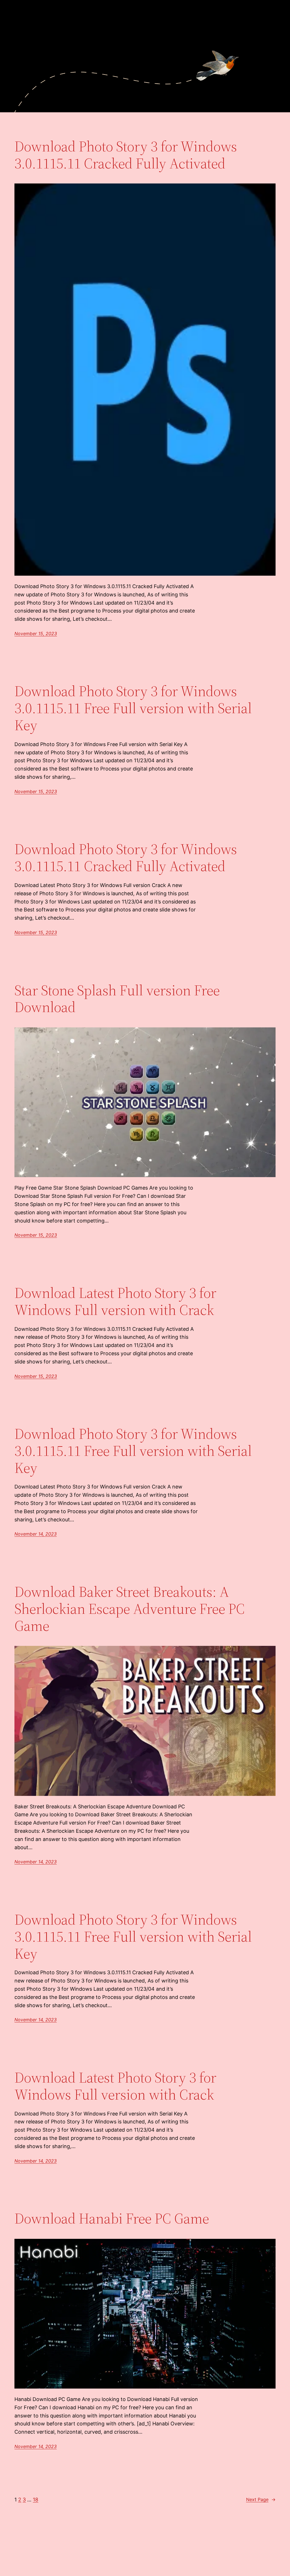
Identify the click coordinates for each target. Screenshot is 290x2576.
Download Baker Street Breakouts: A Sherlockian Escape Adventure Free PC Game (130, 1609)
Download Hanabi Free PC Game (112, 2218)
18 (36, 2500)
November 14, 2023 (36, 1534)
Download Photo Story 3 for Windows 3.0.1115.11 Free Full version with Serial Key (133, 708)
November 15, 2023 (36, 634)
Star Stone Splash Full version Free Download (117, 999)
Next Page (261, 2499)
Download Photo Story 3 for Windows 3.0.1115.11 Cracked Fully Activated (126, 155)
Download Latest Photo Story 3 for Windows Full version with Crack (115, 1301)
